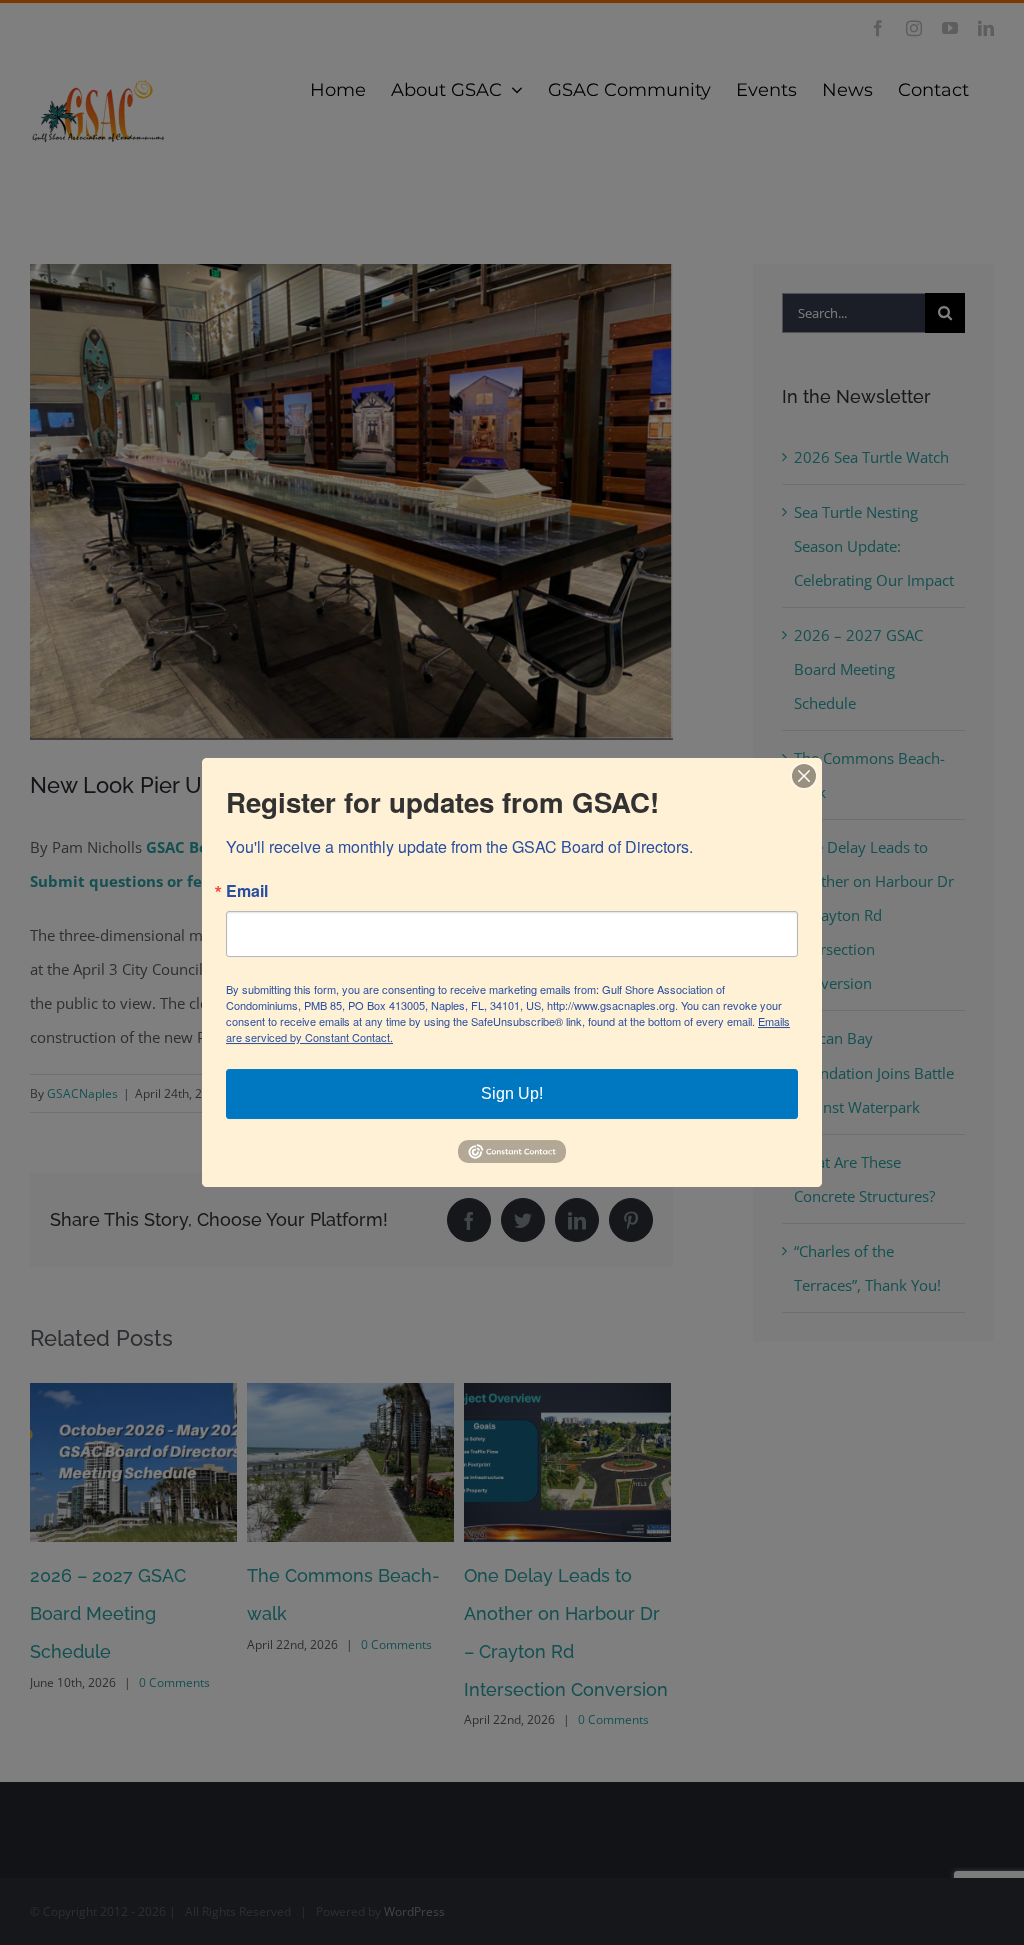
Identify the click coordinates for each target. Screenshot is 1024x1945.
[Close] (804, 776)
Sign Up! (512, 1093)
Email (247, 891)
